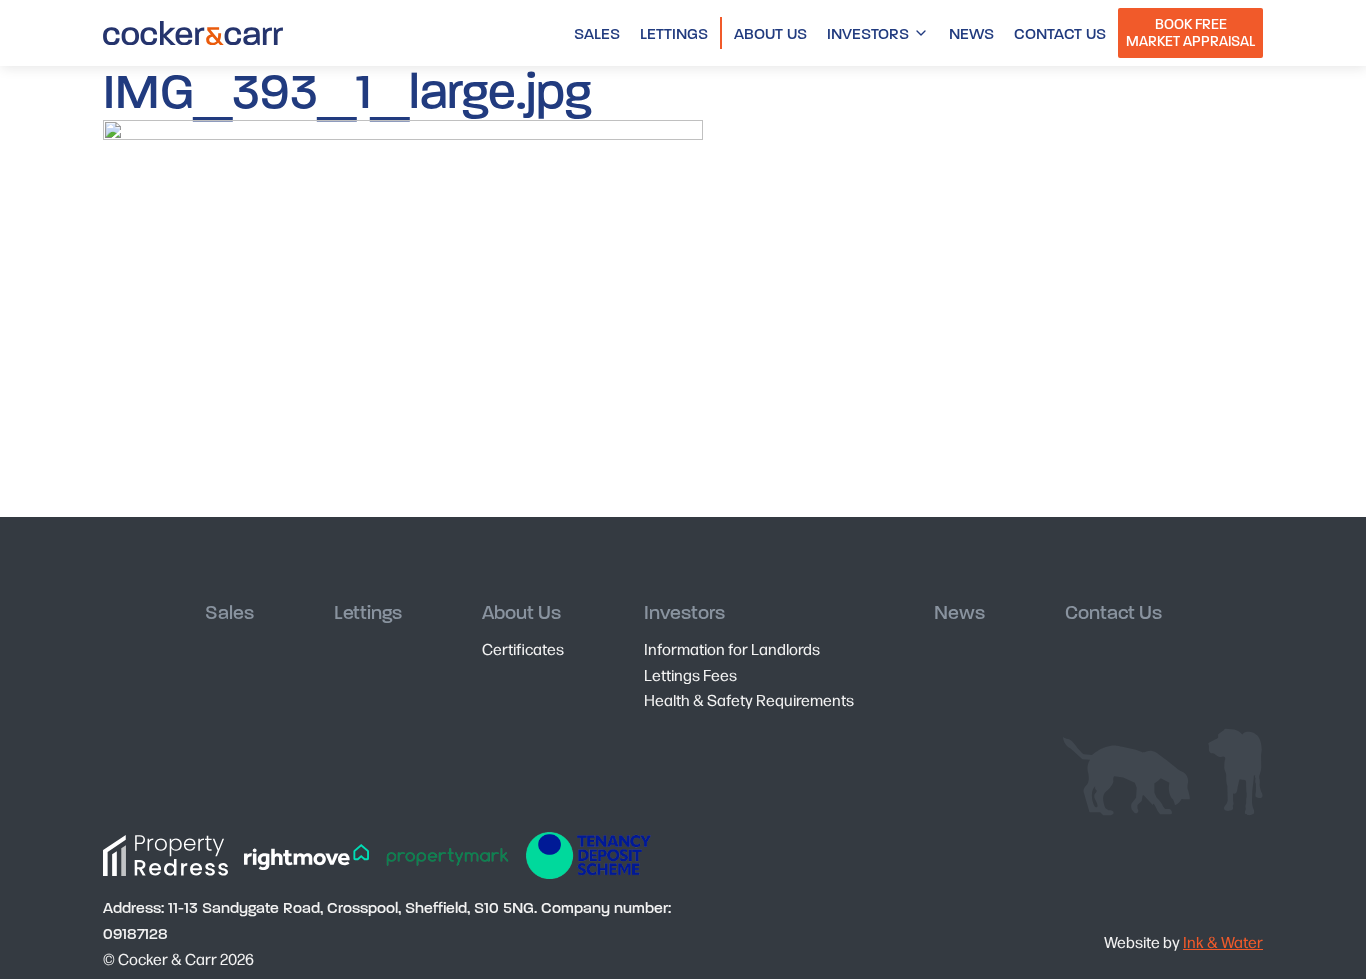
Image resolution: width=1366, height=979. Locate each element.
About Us (770, 33)
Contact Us (1060, 33)
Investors (868, 33)
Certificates (523, 648)
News (971, 33)
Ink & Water (1223, 941)
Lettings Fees (690, 674)
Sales (597, 33)
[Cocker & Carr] (193, 33)
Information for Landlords (732, 648)
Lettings (674, 33)
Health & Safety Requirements (749, 699)
